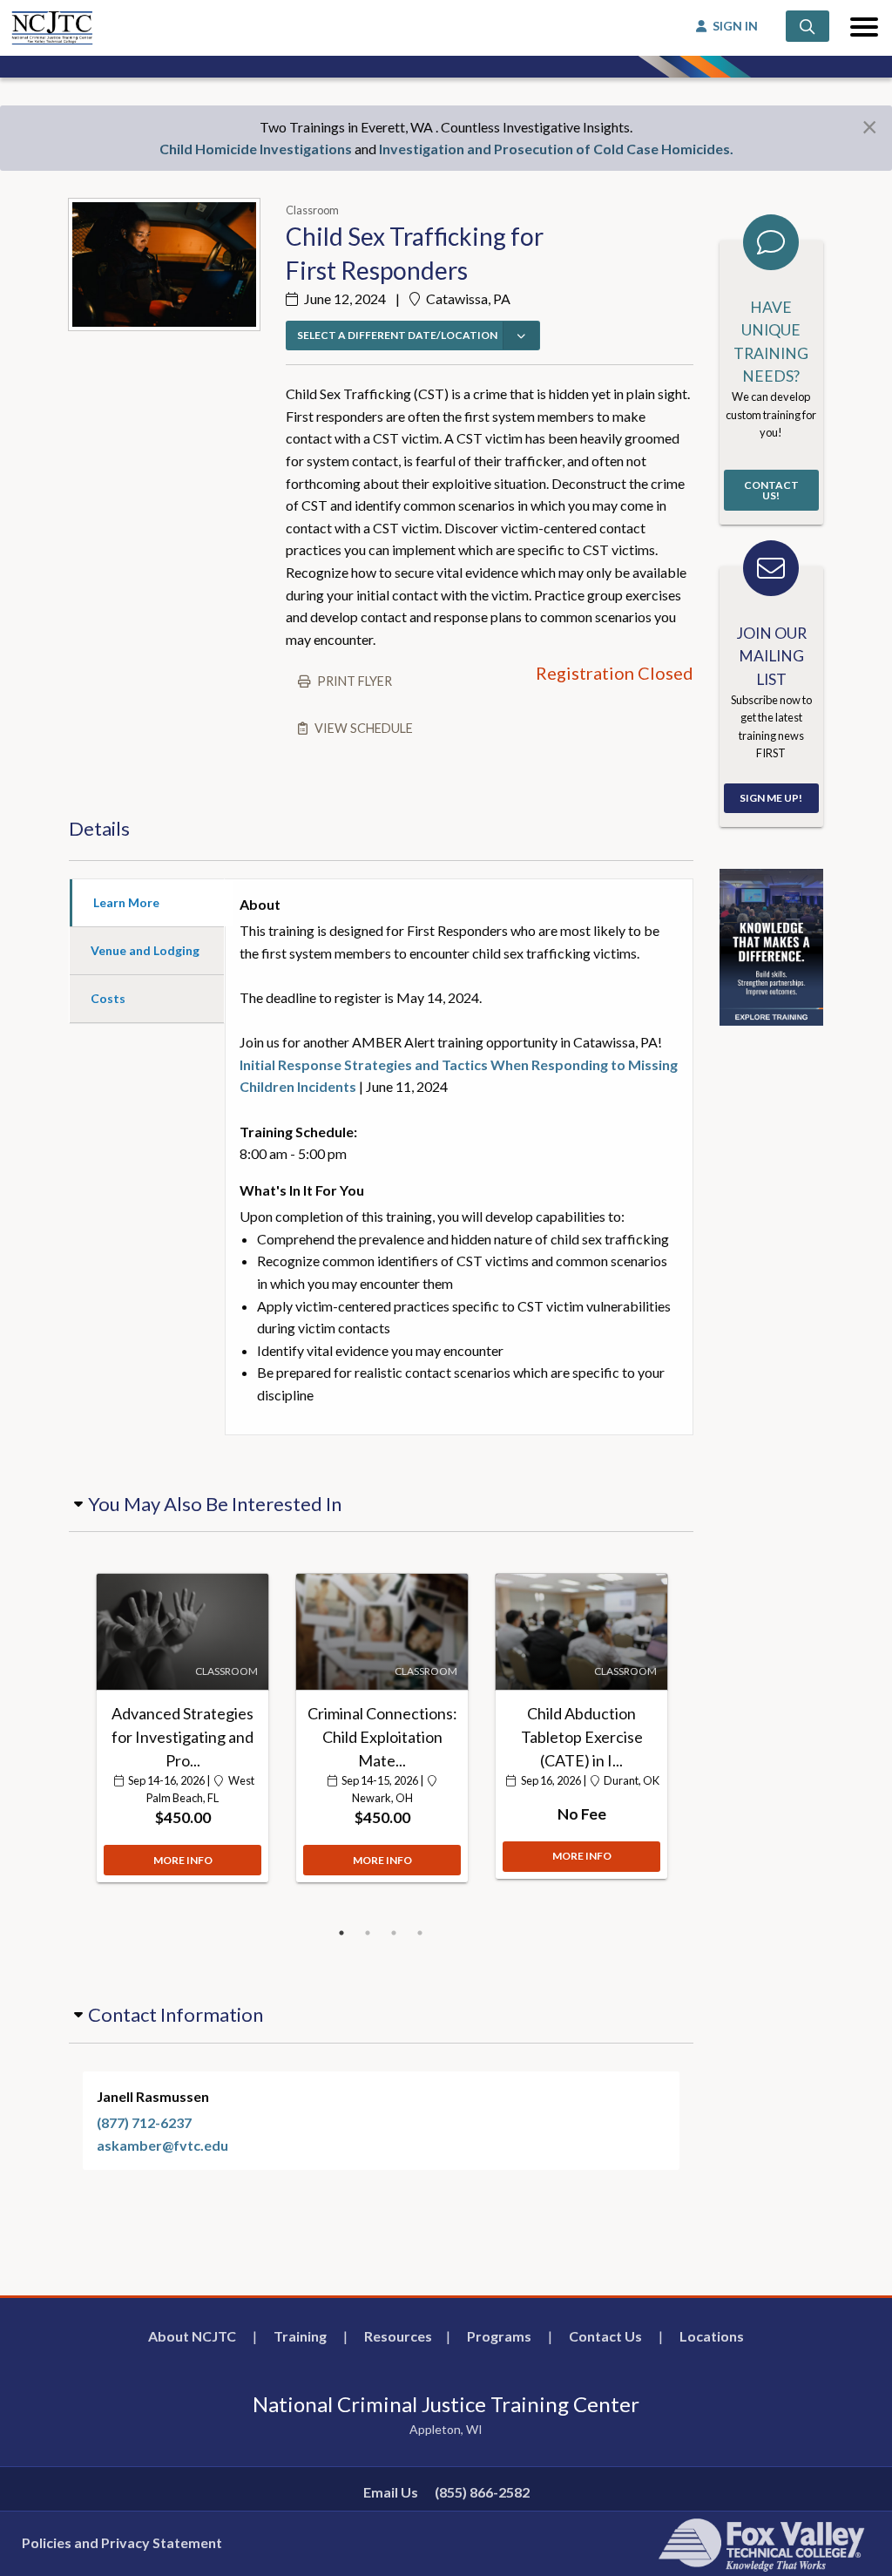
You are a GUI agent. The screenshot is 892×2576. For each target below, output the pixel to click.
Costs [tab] (108, 998)
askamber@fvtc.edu (162, 2145)
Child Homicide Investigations (256, 149)
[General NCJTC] (771, 945)
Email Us (391, 2492)
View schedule (364, 728)
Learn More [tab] (126, 902)
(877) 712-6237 (144, 2122)
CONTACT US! (771, 490)
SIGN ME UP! (771, 798)
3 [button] (394, 1933)
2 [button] (368, 1933)
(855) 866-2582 (482, 2492)
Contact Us (605, 2336)
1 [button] (341, 1933)
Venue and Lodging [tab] (145, 950)
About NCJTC (192, 2336)
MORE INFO (183, 1860)
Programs (499, 2336)
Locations (712, 2336)
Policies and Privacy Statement (122, 2542)
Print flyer (355, 681)
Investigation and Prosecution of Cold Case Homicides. (556, 149)
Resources (398, 2336)
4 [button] (420, 1933)
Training (300, 2336)
